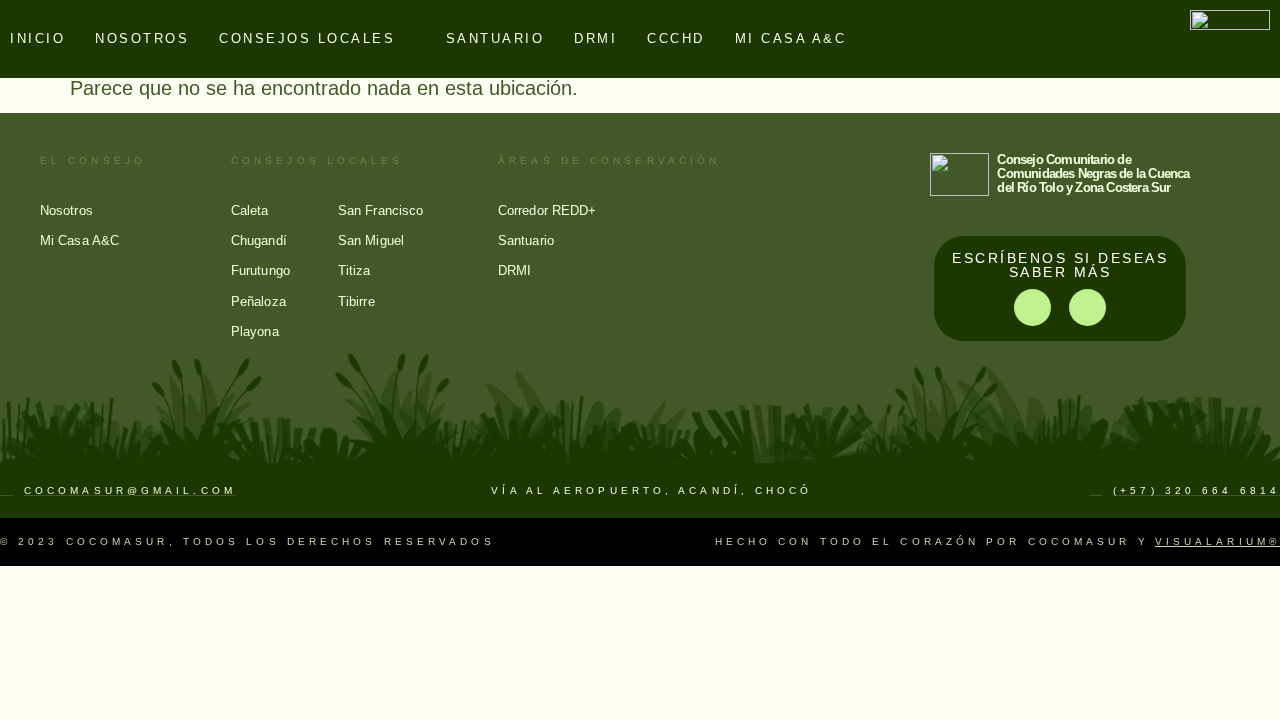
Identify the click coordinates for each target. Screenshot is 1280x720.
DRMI (595, 38)
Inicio (37, 38)
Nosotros (142, 38)
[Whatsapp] (1032, 307)
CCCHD (676, 38)
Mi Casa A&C (791, 38)
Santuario (495, 38)
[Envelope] (1087, 307)
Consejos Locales (307, 38)
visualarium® (1217, 541)
